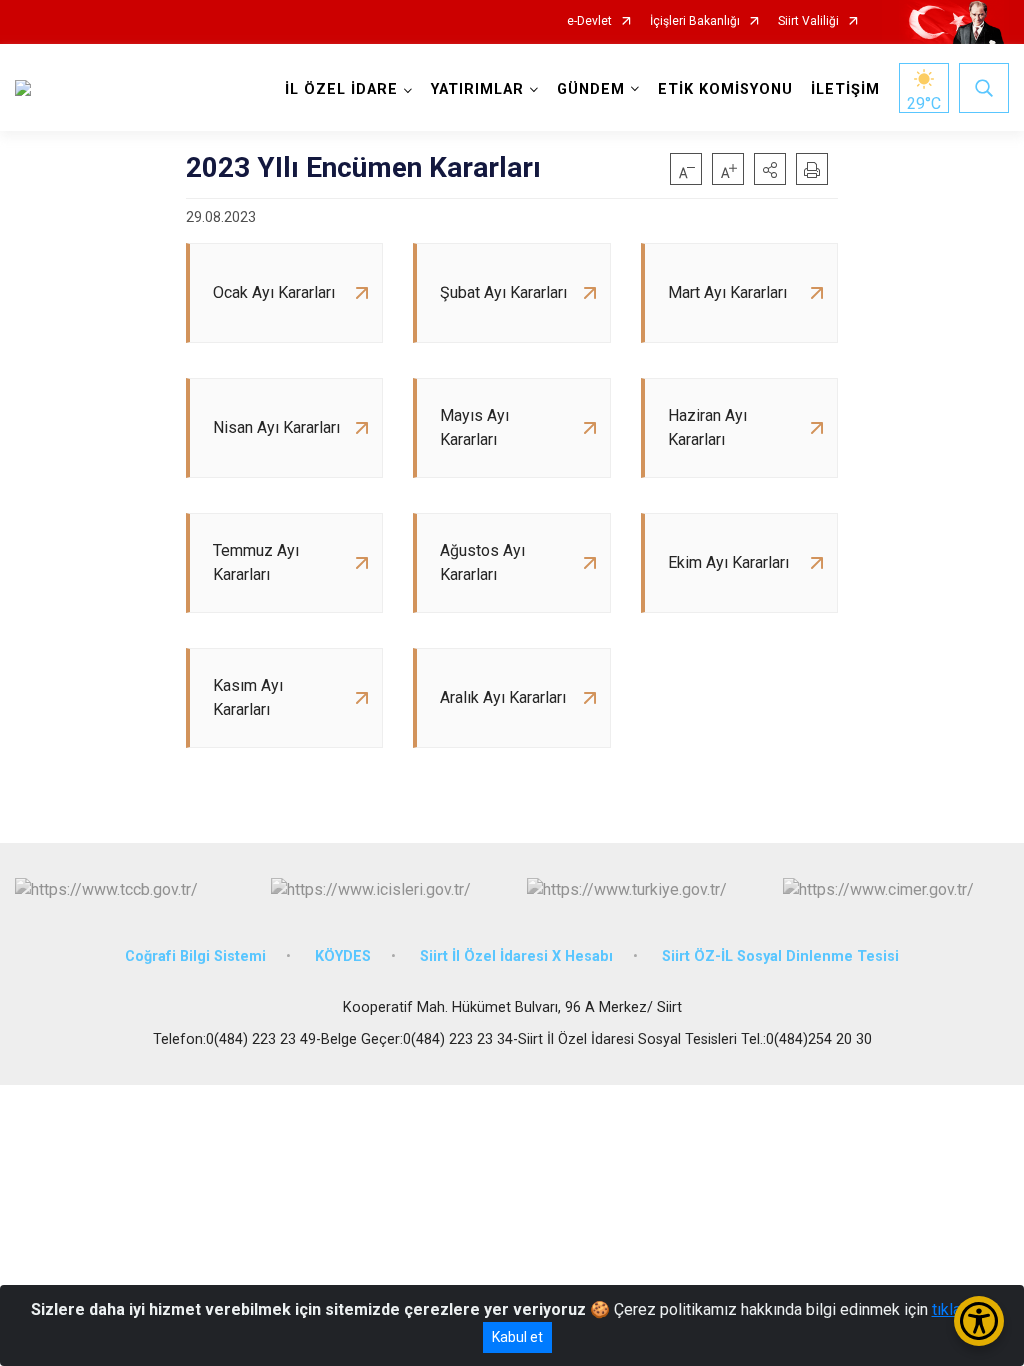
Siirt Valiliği (808, 21)
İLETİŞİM (845, 89)
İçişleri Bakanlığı (695, 21)
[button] (770, 169)
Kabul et (517, 1337)
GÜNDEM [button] (591, 89)
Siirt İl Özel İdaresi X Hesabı (516, 956)
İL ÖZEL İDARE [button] (341, 89)
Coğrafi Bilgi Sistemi (195, 956)
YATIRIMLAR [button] (477, 89)
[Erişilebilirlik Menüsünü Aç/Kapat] (979, 1321)
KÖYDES (343, 956)
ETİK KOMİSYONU (725, 89)
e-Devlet (589, 21)
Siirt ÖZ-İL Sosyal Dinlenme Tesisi (780, 956)
